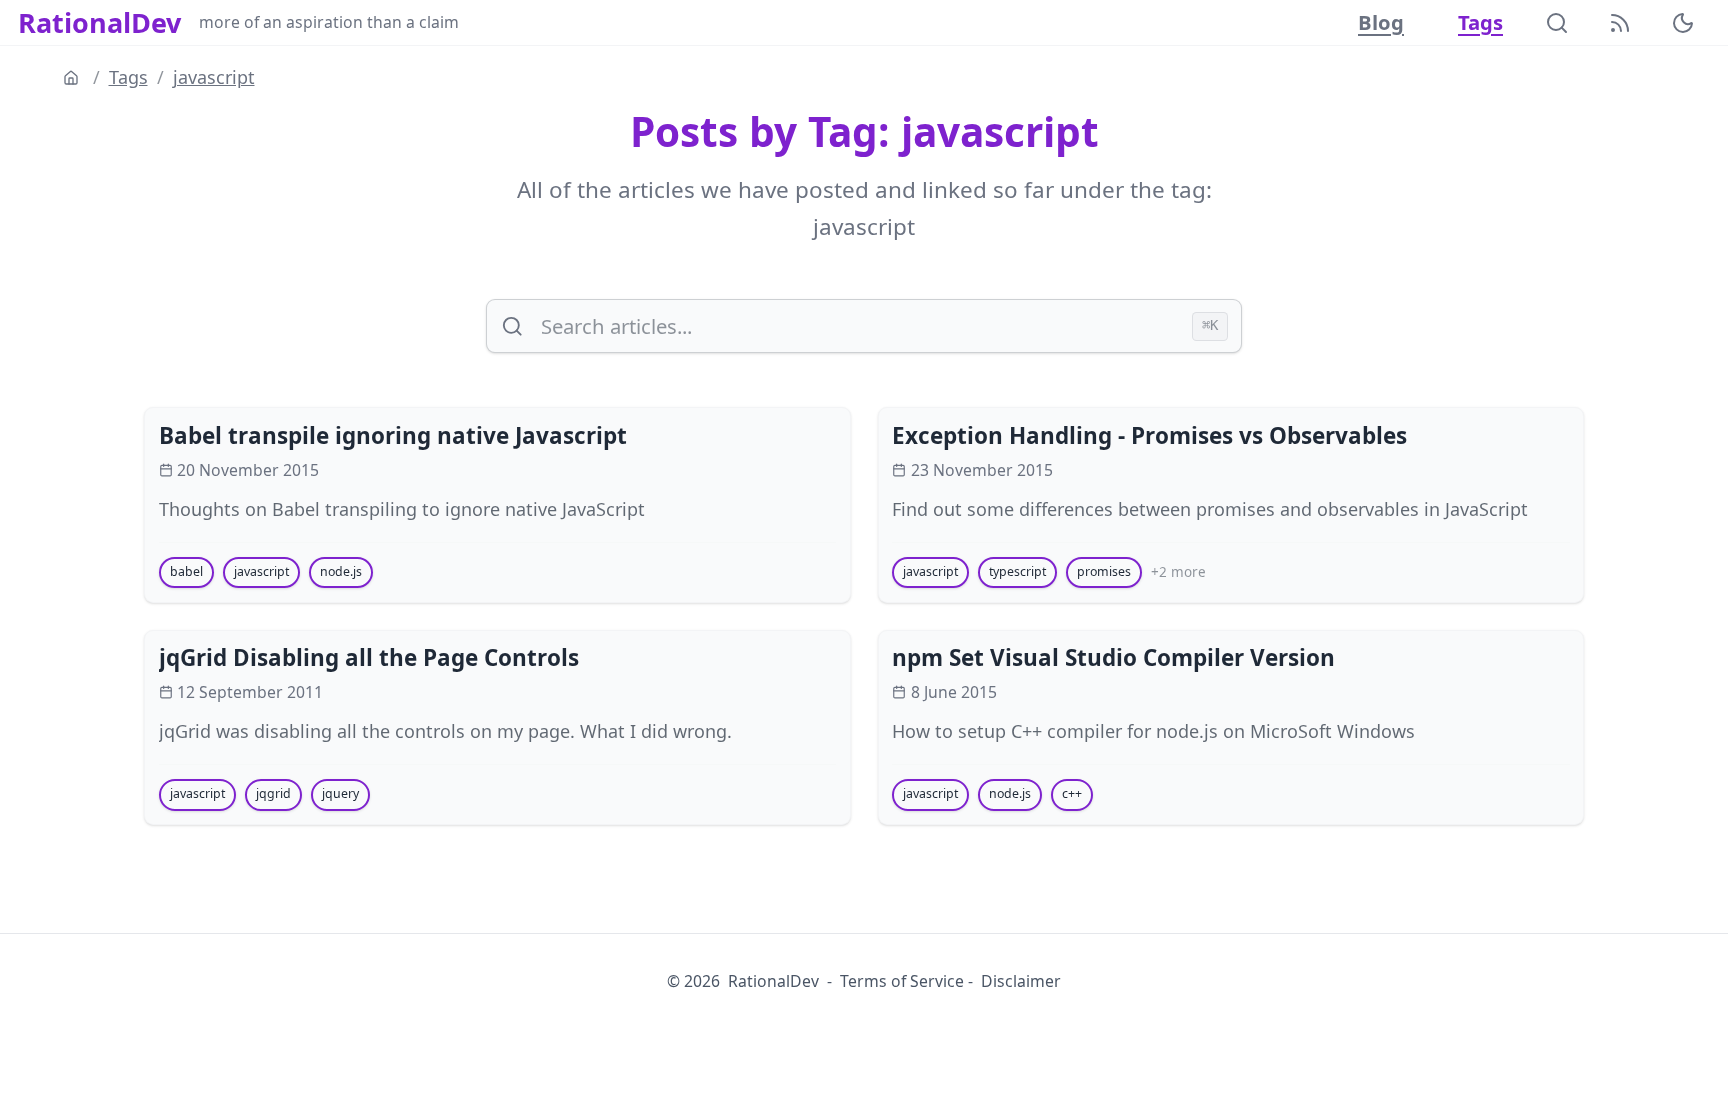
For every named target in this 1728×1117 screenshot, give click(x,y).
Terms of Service (902, 981)
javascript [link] (261, 571)
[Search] (1557, 23)
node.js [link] (341, 571)
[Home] (73, 78)
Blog (1381, 22)
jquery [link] (340, 793)
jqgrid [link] (273, 793)
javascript (214, 77)
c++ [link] (1072, 793)
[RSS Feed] (1620, 23)
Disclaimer (1021, 981)
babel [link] (186, 571)
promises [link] (1104, 571)
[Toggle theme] (1683, 23)
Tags (1480, 22)
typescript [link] (1017, 571)
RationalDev (99, 23)
